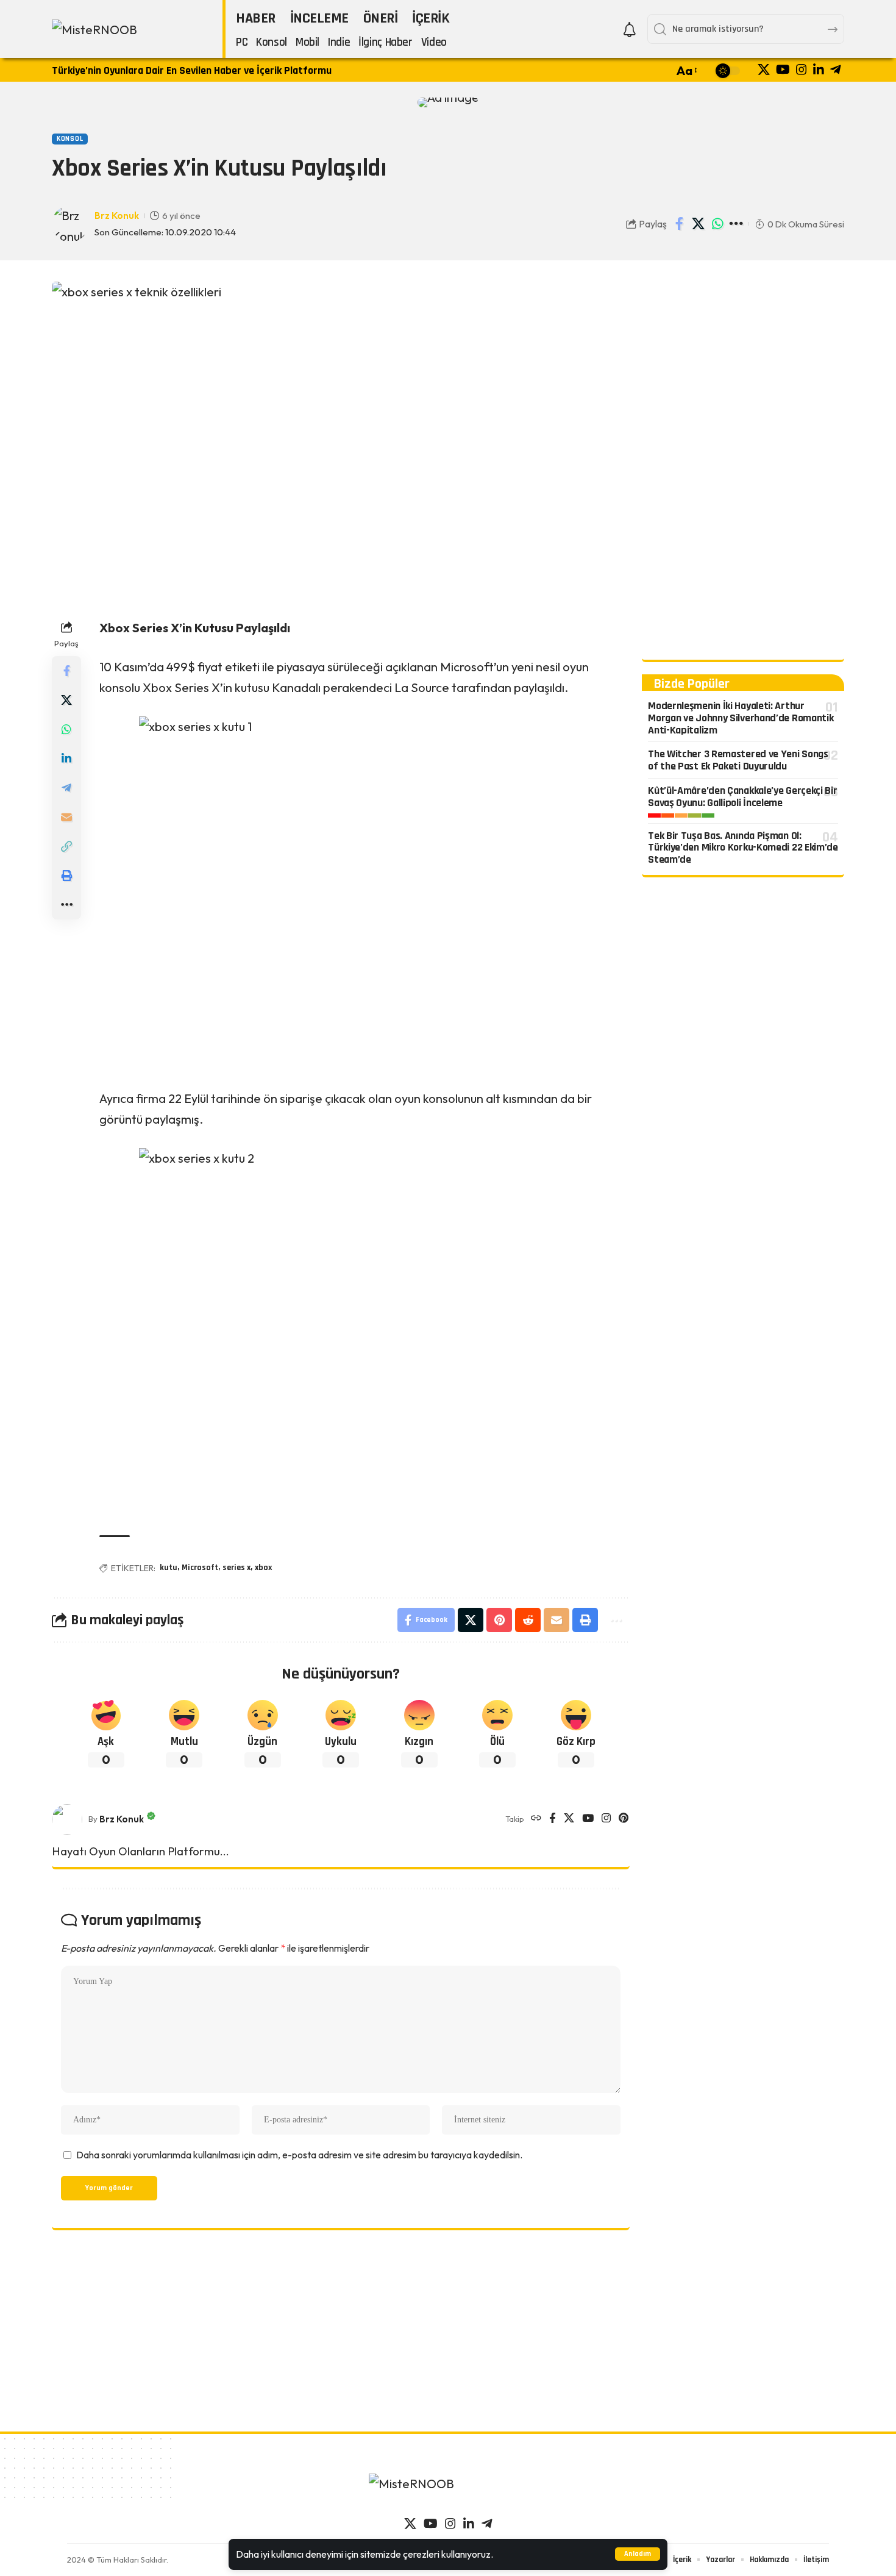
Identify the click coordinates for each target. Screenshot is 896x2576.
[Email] (66, 817)
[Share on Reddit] (528, 1620)
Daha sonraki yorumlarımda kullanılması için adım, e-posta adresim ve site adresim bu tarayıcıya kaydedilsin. (299, 2155)
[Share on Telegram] (66, 788)
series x (236, 1568)
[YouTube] (783, 70)
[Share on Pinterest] (499, 1620)
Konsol (70, 139)
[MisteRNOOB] (448, 2490)
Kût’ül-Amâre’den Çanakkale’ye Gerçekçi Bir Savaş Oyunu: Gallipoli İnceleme (742, 797)
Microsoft (200, 1568)
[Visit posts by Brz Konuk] (67, 1819)
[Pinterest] (624, 1819)
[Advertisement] (743, 465)
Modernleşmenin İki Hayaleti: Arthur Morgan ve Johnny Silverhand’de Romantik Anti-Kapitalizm (741, 718)
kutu (169, 1568)
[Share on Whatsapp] (717, 224)
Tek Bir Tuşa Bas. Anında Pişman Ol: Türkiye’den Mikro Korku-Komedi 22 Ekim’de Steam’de (743, 848)
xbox (263, 1568)
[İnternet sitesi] (536, 1819)
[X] (764, 70)
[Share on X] (699, 224)
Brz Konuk (117, 216)
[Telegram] (836, 70)
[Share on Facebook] (680, 224)
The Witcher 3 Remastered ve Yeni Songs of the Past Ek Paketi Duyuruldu (738, 761)
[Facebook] (553, 1819)
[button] (638, 2554)
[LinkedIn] (819, 70)
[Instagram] (802, 70)
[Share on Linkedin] (66, 758)
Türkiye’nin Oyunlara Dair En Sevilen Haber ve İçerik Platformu (192, 70)
